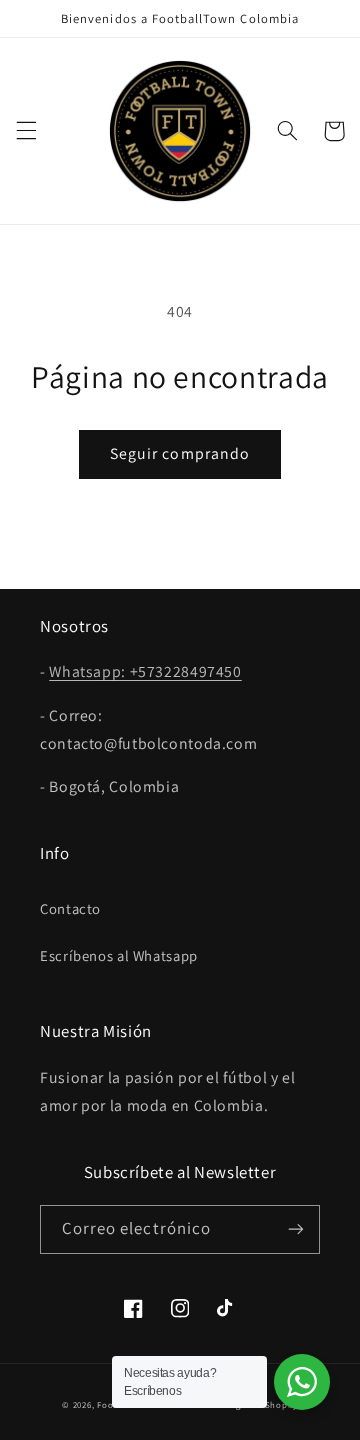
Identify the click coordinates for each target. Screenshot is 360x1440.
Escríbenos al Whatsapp (119, 955)
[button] (26, 131)
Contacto (70, 908)
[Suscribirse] (296, 1229)
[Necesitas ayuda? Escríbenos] (302, 1382)
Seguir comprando (180, 453)
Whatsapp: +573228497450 (145, 671)
